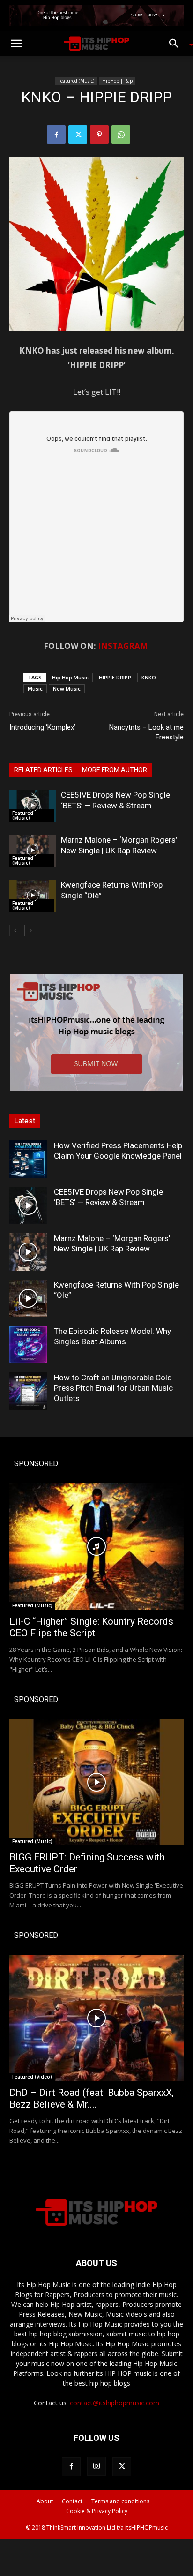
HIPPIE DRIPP (115, 677)
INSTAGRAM (123, 646)
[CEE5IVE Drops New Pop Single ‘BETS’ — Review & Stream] (33, 806)
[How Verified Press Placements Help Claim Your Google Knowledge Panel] (28, 1159)
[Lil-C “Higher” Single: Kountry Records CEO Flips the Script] (96, 1546)
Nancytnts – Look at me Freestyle (146, 732)
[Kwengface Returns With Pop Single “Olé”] (33, 896)
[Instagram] (96, 2466)
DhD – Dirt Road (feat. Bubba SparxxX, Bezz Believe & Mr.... (92, 2098)
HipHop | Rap (117, 81)
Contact (72, 2501)
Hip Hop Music (70, 677)
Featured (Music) (76, 81)
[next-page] (30, 930)
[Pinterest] (99, 135)
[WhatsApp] (121, 135)
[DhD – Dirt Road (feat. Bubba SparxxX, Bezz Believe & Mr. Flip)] (96, 2018)
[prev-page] (15, 930)
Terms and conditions (120, 2501)
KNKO (149, 677)
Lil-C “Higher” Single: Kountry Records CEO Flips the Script (91, 1627)
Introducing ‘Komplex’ (42, 727)
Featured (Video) (32, 2077)
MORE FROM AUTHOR (115, 770)
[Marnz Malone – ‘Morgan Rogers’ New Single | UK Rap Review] (33, 851)
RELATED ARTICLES (43, 770)
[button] (16, 44)
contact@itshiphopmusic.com (115, 2403)
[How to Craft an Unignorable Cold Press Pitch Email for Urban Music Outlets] (28, 1391)
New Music (67, 689)
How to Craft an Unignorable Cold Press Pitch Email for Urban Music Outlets (113, 1388)
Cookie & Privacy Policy (97, 2511)
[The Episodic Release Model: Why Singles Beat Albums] (28, 1345)
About (45, 2501)
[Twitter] (78, 135)
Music (35, 689)
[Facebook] (56, 135)
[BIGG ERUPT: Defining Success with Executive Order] (96, 1782)
